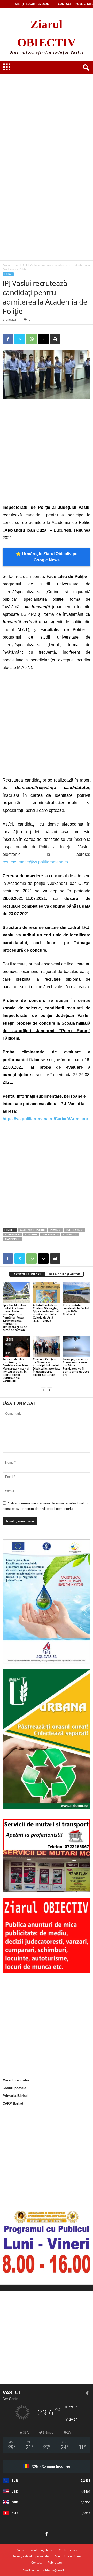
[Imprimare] (55, 339)
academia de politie (33, 1230)
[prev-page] (43, 1390)
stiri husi (31, 1235)
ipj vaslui (56, 1230)
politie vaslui (75, 1230)
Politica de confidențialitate (35, 2550)
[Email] (43, 339)
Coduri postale (14, 2088)
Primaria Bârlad (15, 2096)
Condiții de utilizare (68, 2556)
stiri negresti (50, 1235)
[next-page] (50, 1390)
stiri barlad (13, 1235)
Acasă (6, 265)
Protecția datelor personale (30, 2556)
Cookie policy (68, 2550)
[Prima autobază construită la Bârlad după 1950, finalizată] (77, 1292)
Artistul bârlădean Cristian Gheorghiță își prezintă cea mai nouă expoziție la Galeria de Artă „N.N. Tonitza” (46, 1313)
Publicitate (84, 4)
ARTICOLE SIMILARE (27, 1274)
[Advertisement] (47, 115)
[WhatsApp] (32, 339)
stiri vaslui (70, 1235)
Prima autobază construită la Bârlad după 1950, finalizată (76, 1310)
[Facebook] (8, 339)
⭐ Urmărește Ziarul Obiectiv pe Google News (47, 557)
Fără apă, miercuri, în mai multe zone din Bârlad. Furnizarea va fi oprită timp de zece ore (76, 1367)
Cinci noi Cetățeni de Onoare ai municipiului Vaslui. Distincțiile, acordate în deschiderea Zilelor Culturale (47, 1367)
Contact (65, 4)
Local (18, 265)
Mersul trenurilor (16, 2080)
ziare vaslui (13, 1239)
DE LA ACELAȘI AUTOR (64, 1274)
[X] (20, 339)
